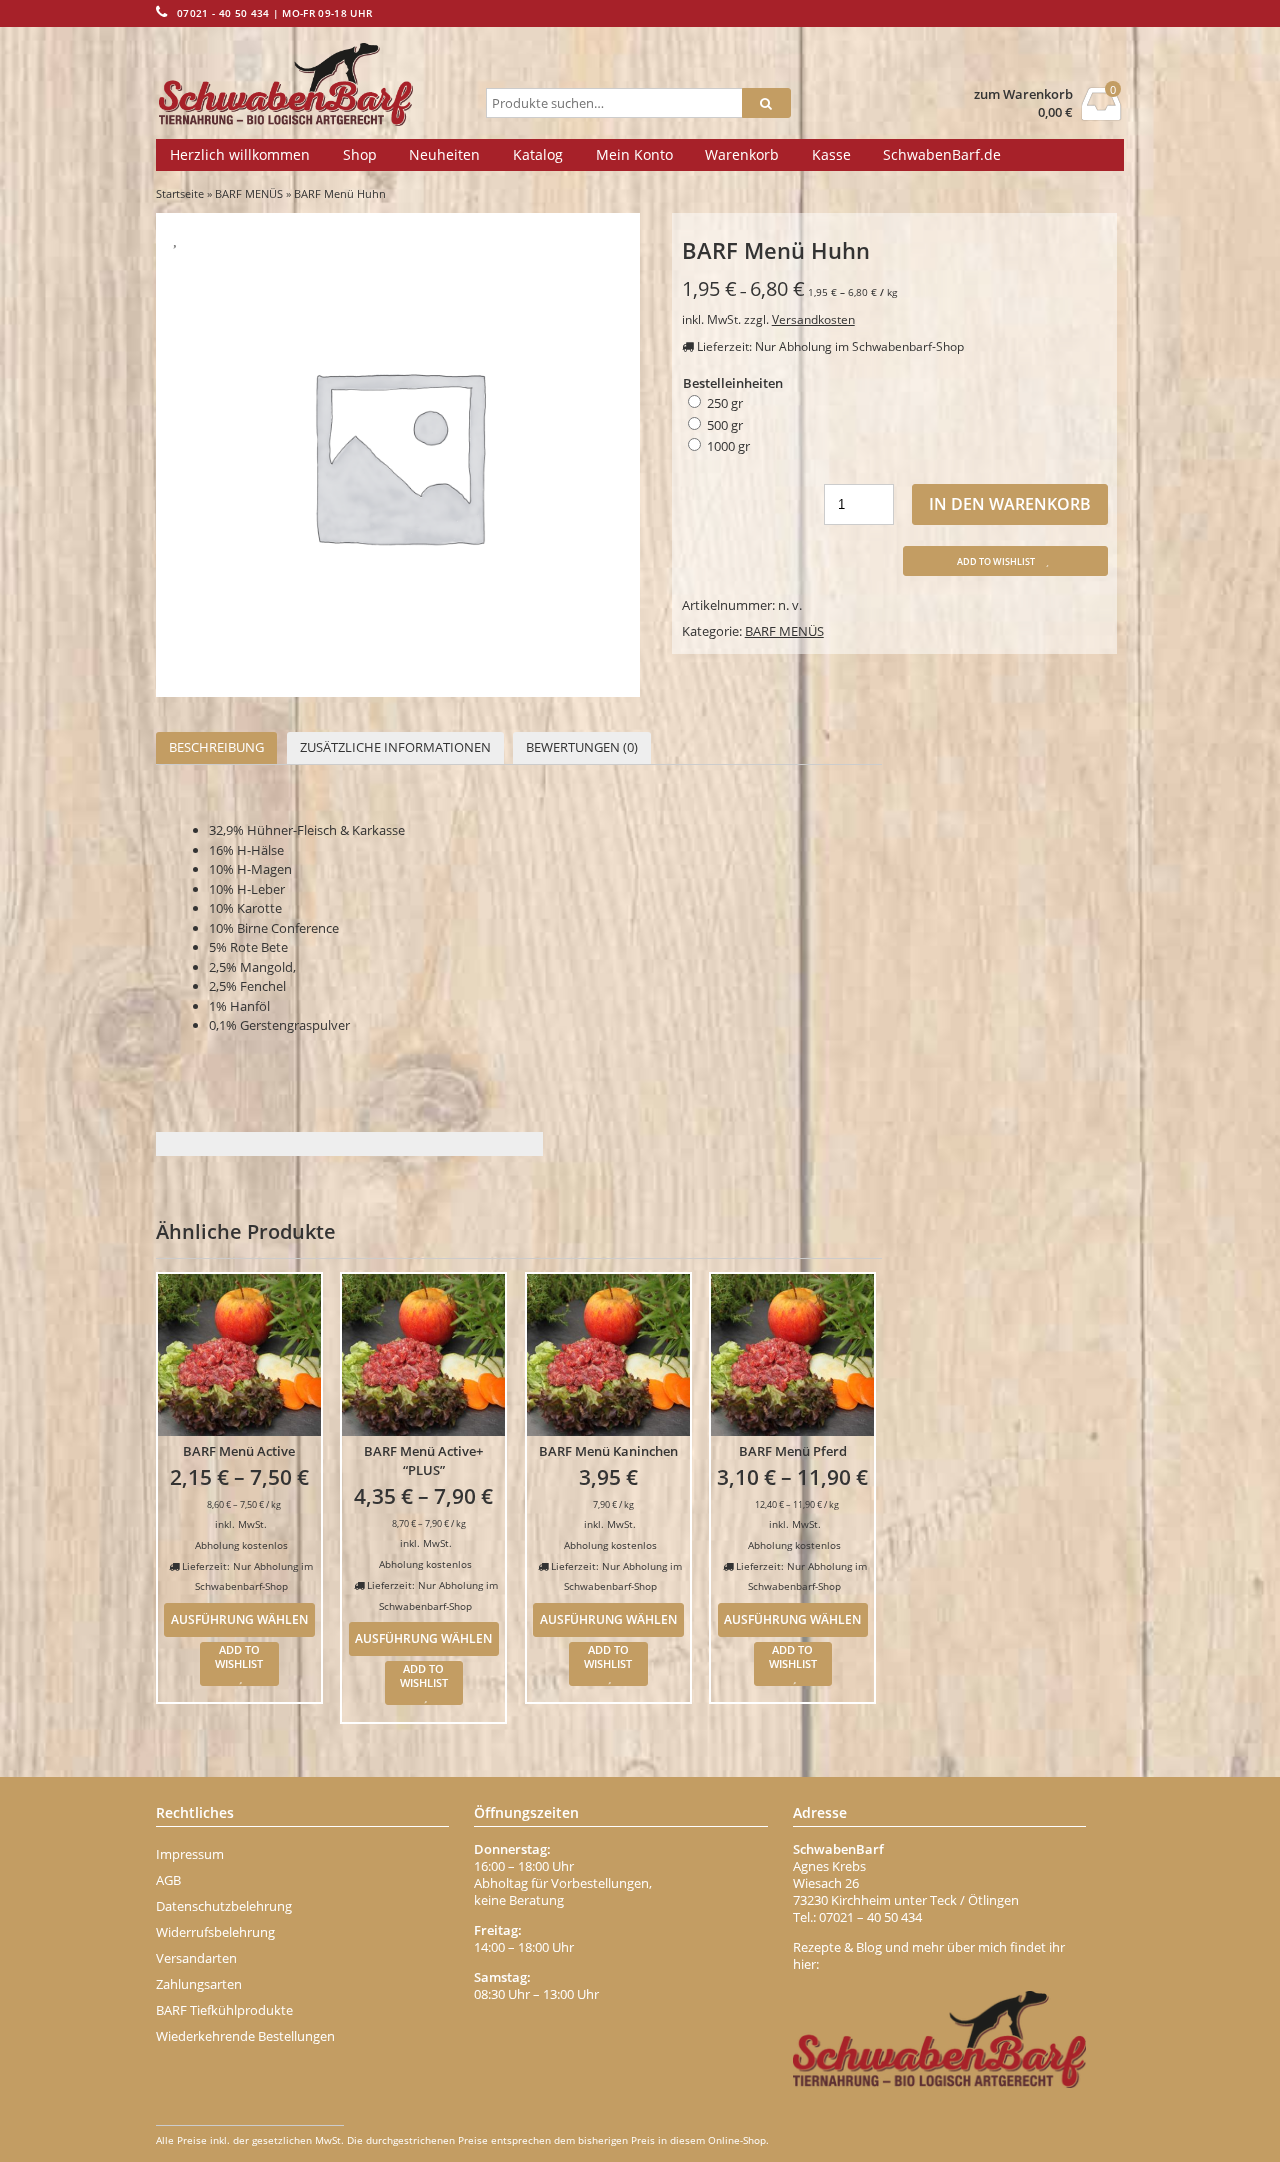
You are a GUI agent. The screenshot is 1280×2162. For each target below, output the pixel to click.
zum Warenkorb (1023, 94)
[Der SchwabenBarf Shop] (317, 85)
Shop (360, 154)
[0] (1101, 115)
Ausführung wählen (239, 1619)
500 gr (725, 425)
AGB (168, 1880)
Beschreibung (216, 747)
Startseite (180, 193)
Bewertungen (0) (582, 747)
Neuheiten (444, 154)
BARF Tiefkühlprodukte (224, 2010)
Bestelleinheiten (733, 383)
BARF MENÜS (249, 193)
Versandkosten (813, 319)
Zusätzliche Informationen (395, 747)
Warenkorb (742, 154)
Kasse (831, 154)
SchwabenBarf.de (942, 154)
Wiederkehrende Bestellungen (245, 2036)
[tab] (216, 748)
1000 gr (728, 446)
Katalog (538, 154)
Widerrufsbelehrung (215, 1932)
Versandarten (196, 1958)
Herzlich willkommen (240, 154)
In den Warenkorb (1010, 504)
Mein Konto (634, 154)
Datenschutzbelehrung (224, 1906)
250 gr (725, 403)
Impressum (190, 1854)
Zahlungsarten (199, 1984)
